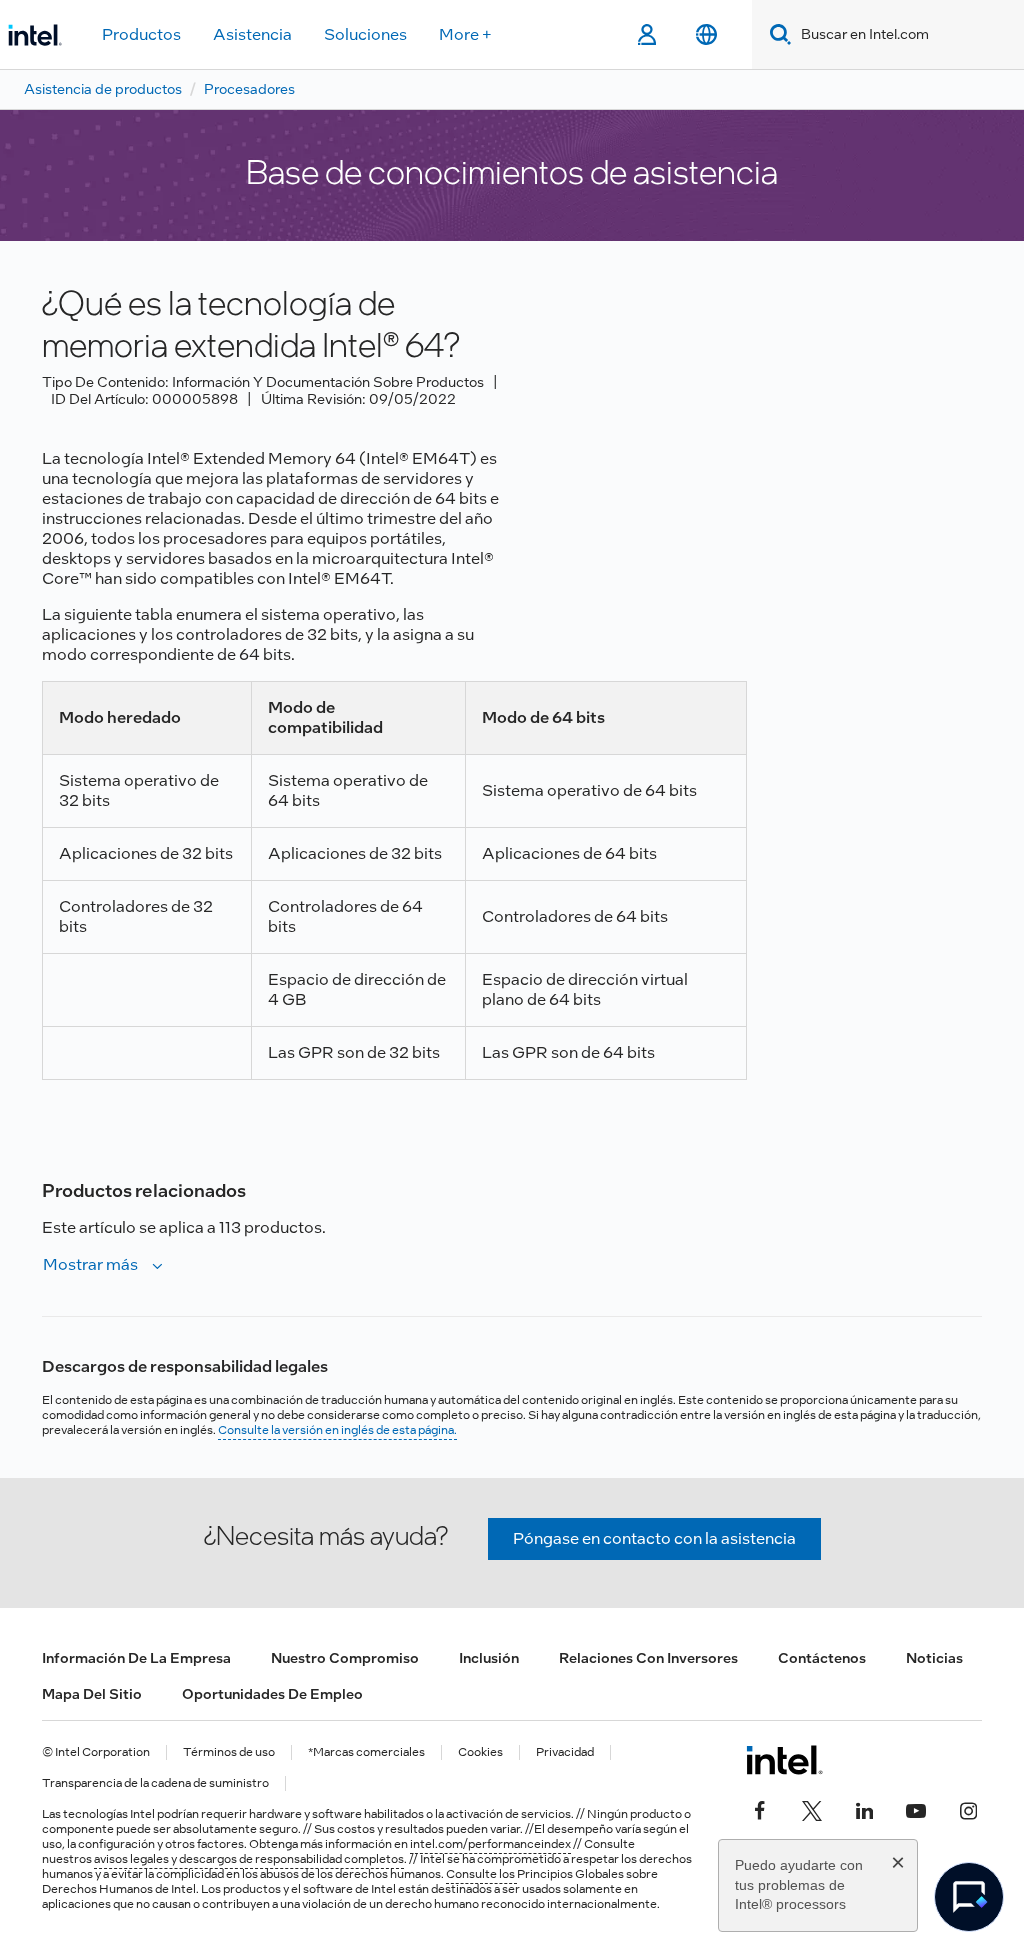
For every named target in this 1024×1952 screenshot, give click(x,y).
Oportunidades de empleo (272, 1694)
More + (465, 34)
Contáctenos (822, 1658)
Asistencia (252, 34)
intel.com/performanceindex (490, 1844)
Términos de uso (229, 1752)
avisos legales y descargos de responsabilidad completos (249, 1859)
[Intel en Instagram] (968, 1808)
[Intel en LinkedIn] (864, 1808)
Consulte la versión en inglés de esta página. (337, 1430)
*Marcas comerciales (366, 1752)
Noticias (934, 1658)
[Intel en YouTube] (916, 1808)
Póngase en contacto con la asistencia (654, 1538)
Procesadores (249, 89)
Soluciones (365, 34)
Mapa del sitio (92, 1694)
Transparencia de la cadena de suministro (155, 1783)
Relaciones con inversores (648, 1658)
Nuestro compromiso (345, 1658)
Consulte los (481, 1874)
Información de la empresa (136, 1658)
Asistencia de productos (103, 89)
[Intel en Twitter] (812, 1808)
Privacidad (565, 1752)
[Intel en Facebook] (760, 1808)
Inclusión (489, 1658)
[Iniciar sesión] (646, 35)
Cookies (480, 1752)
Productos (141, 34)
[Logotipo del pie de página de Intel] (784, 1760)
